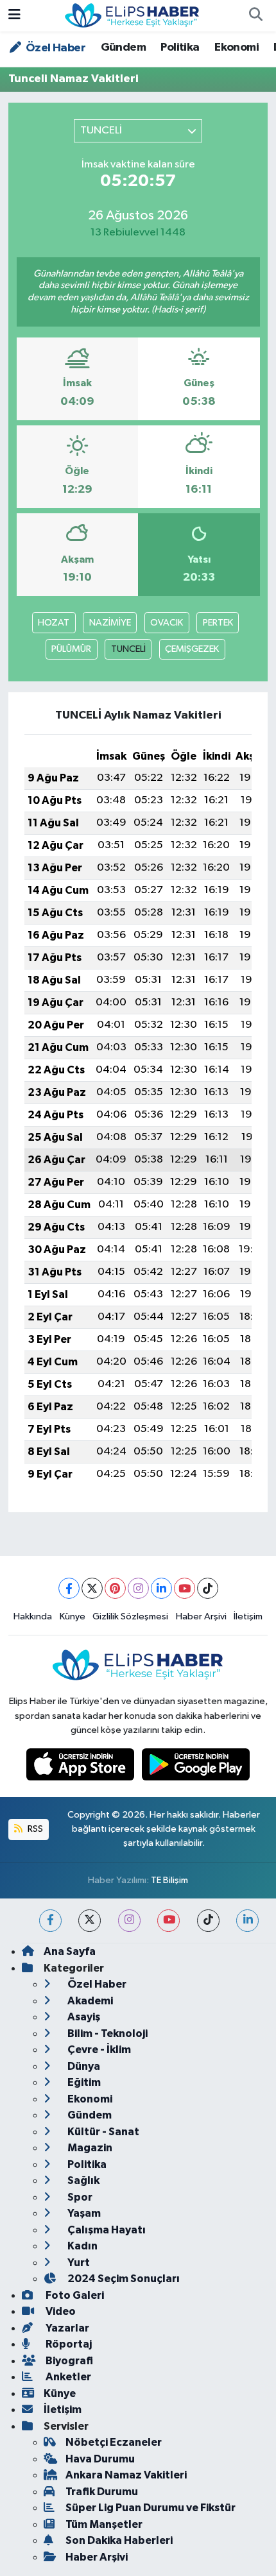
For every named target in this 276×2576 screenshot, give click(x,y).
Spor (79, 2197)
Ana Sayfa (70, 1951)
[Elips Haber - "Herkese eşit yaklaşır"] (132, 15)
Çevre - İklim (98, 2050)
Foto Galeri (74, 2295)
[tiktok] (208, 1921)
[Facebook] (69, 1588)
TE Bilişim (169, 1880)
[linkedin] (247, 1921)
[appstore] (82, 1767)
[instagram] (129, 1921)
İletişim (248, 1616)
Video (60, 2311)
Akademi (89, 2001)
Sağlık (82, 2180)
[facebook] (50, 1921)
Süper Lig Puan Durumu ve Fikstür (151, 2508)
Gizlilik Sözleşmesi (130, 1616)
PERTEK (218, 623)
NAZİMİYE (110, 623)
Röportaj (68, 2344)
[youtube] (168, 1921)
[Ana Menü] (14, 16)
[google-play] (196, 1767)
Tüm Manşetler (104, 2524)
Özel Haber (55, 48)
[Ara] (255, 16)
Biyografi (68, 2361)
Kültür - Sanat (102, 2132)
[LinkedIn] (161, 1588)
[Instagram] (138, 1588)
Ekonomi (237, 47)
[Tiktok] (208, 1588)
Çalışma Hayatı (106, 2230)
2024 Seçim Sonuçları (123, 2279)
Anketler (67, 2377)
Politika (180, 47)
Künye (73, 1616)
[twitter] (90, 1921)
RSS (34, 1829)
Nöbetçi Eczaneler (114, 2442)
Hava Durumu (100, 2459)
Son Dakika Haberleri (119, 2540)
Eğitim (83, 2082)
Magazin (89, 2148)
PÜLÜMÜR (71, 649)
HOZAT (54, 623)
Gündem (123, 47)
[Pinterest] (115, 1588)
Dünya (83, 2066)
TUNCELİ (128, 649)
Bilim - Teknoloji (107, 2034)
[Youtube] (185, 1588)
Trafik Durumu (102, 2492)
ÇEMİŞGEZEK (192, 649)
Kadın (82, 2246)
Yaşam (83, 2213)
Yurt (78, 2263)
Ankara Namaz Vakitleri (126, 2475)
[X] (92, 1588)
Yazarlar (66, 2328)
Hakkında (33, 1616)
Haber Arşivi (201, 1616)
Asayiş (83, 2017)
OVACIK (167, 623)
